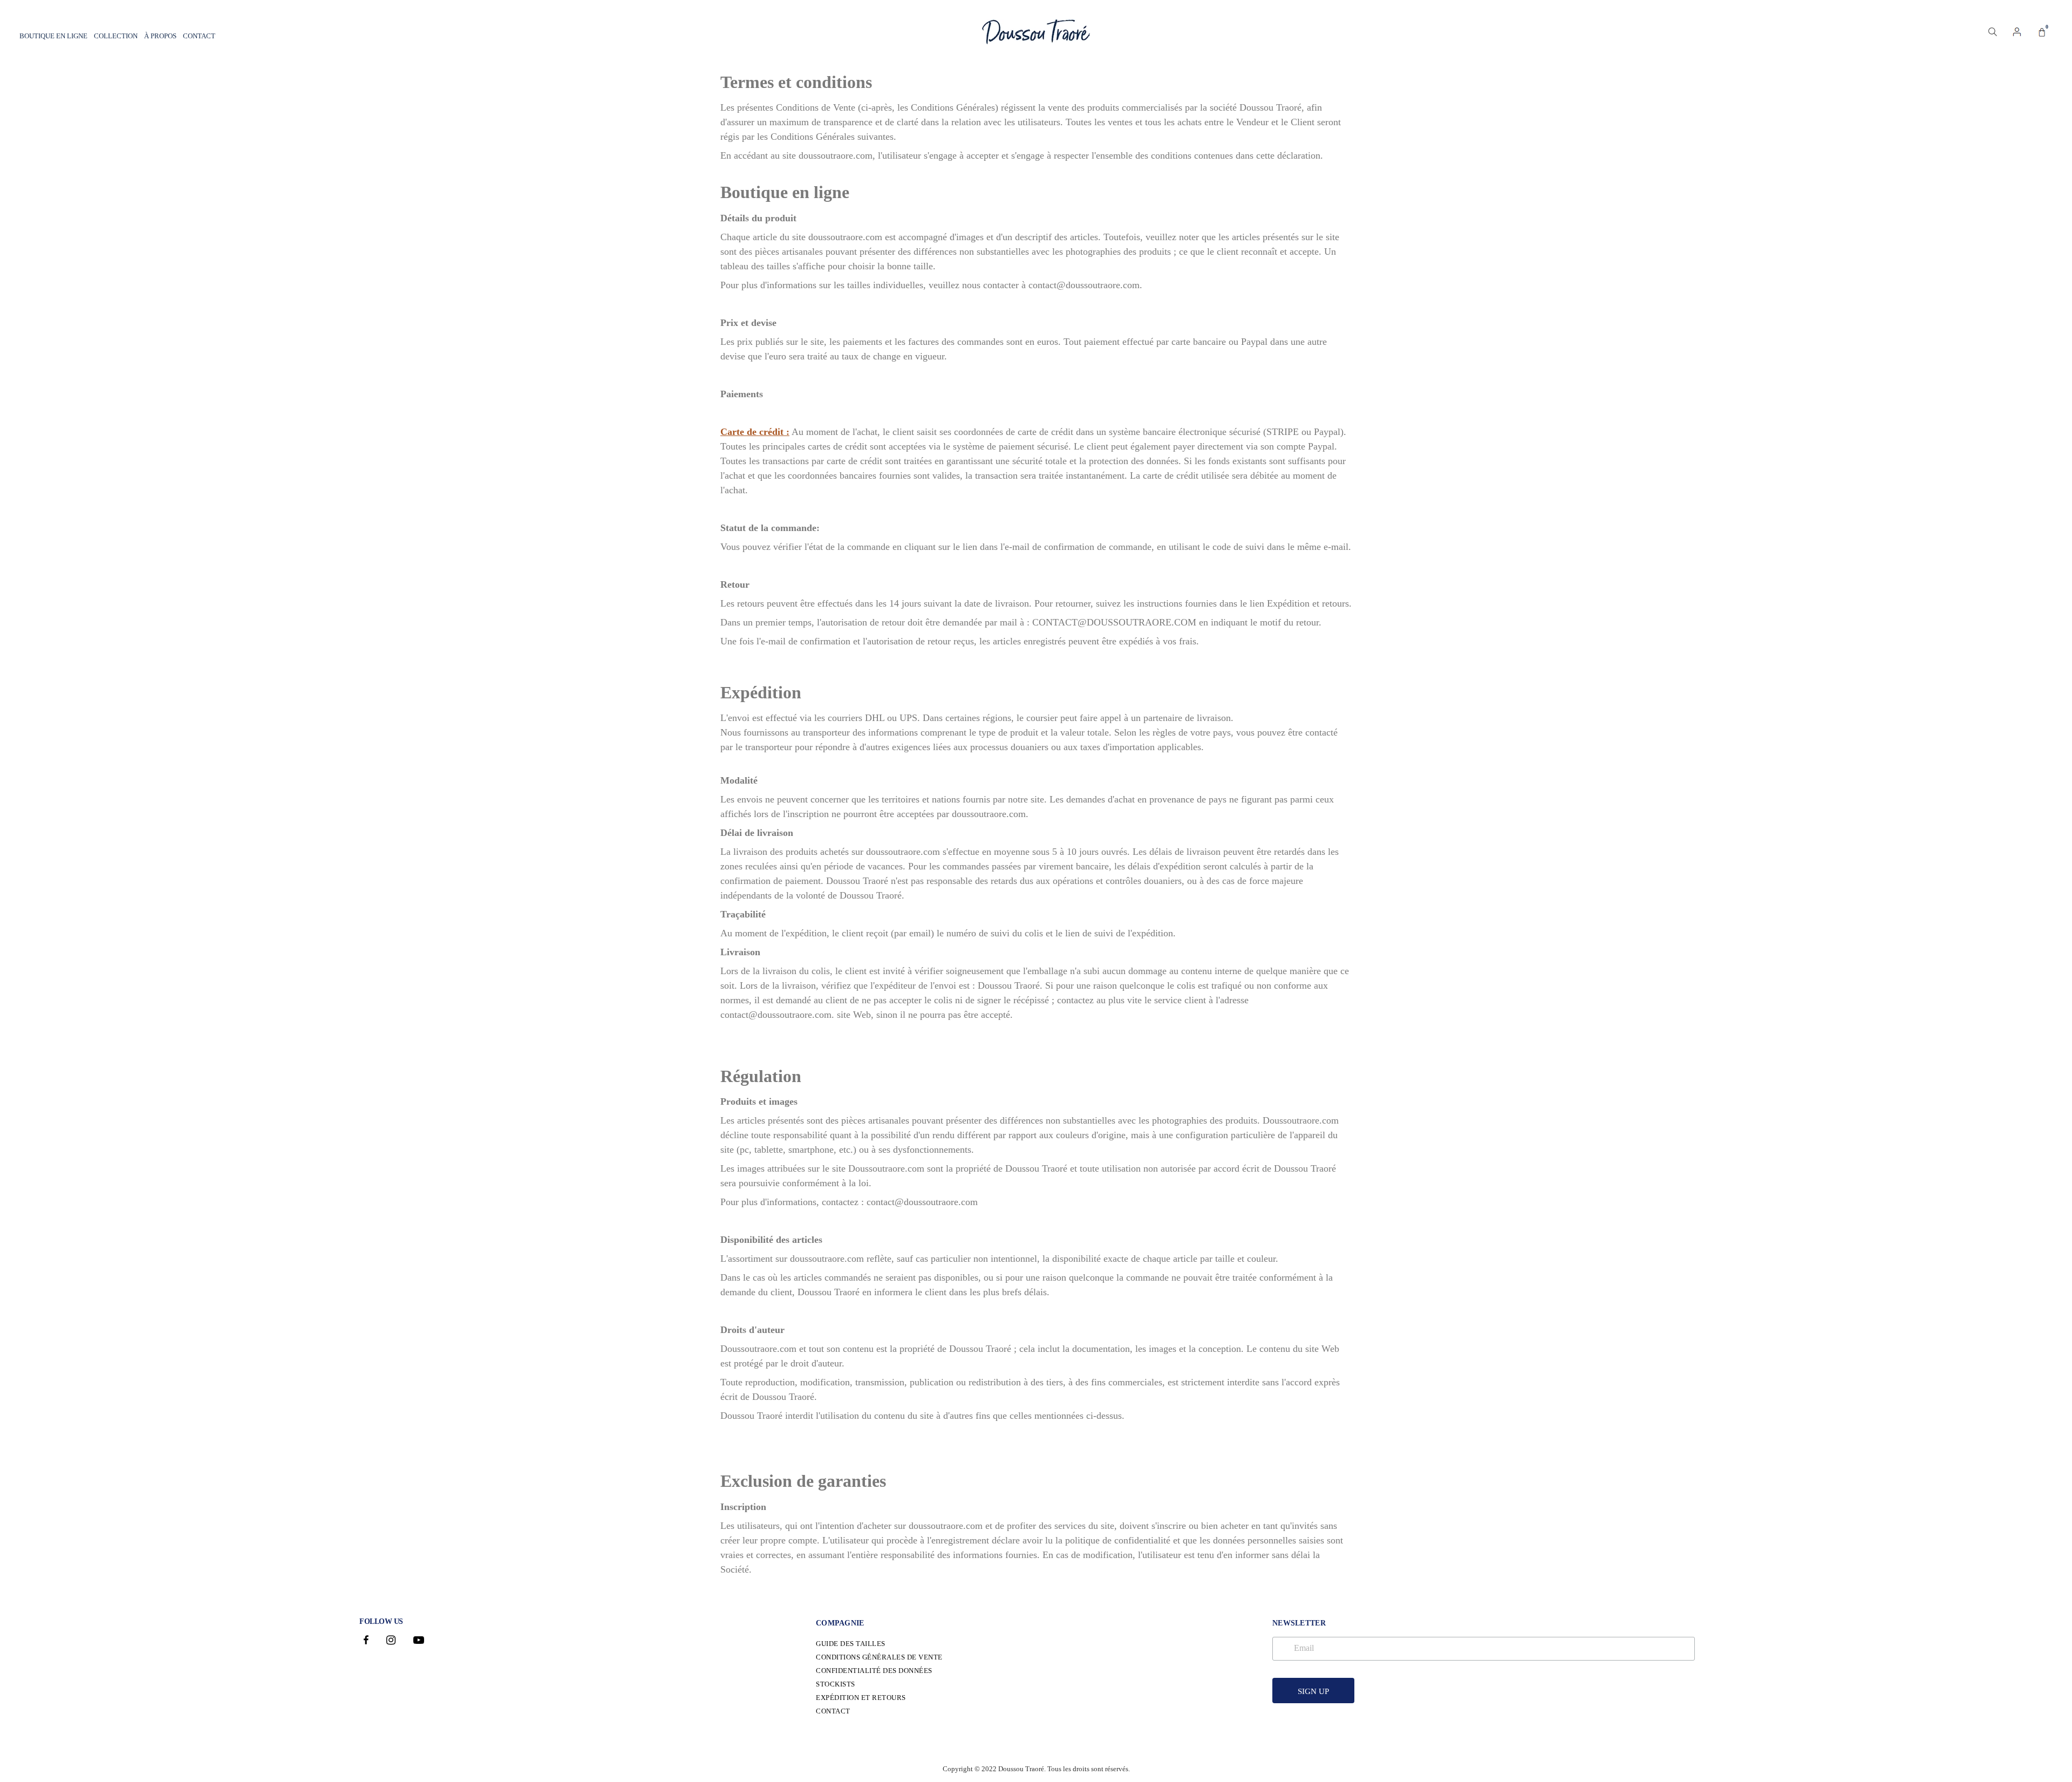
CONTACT (199, 36)
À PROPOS (160, 36)
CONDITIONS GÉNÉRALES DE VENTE (879, 1657)
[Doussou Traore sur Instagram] (391, 1641)
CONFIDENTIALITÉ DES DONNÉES (874, 1671)
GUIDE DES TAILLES (851, 1644)
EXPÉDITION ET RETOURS (861, 1698)
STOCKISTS (836, 1684)
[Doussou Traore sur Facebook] (366, 1641)
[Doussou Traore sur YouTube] (419, 1641)
